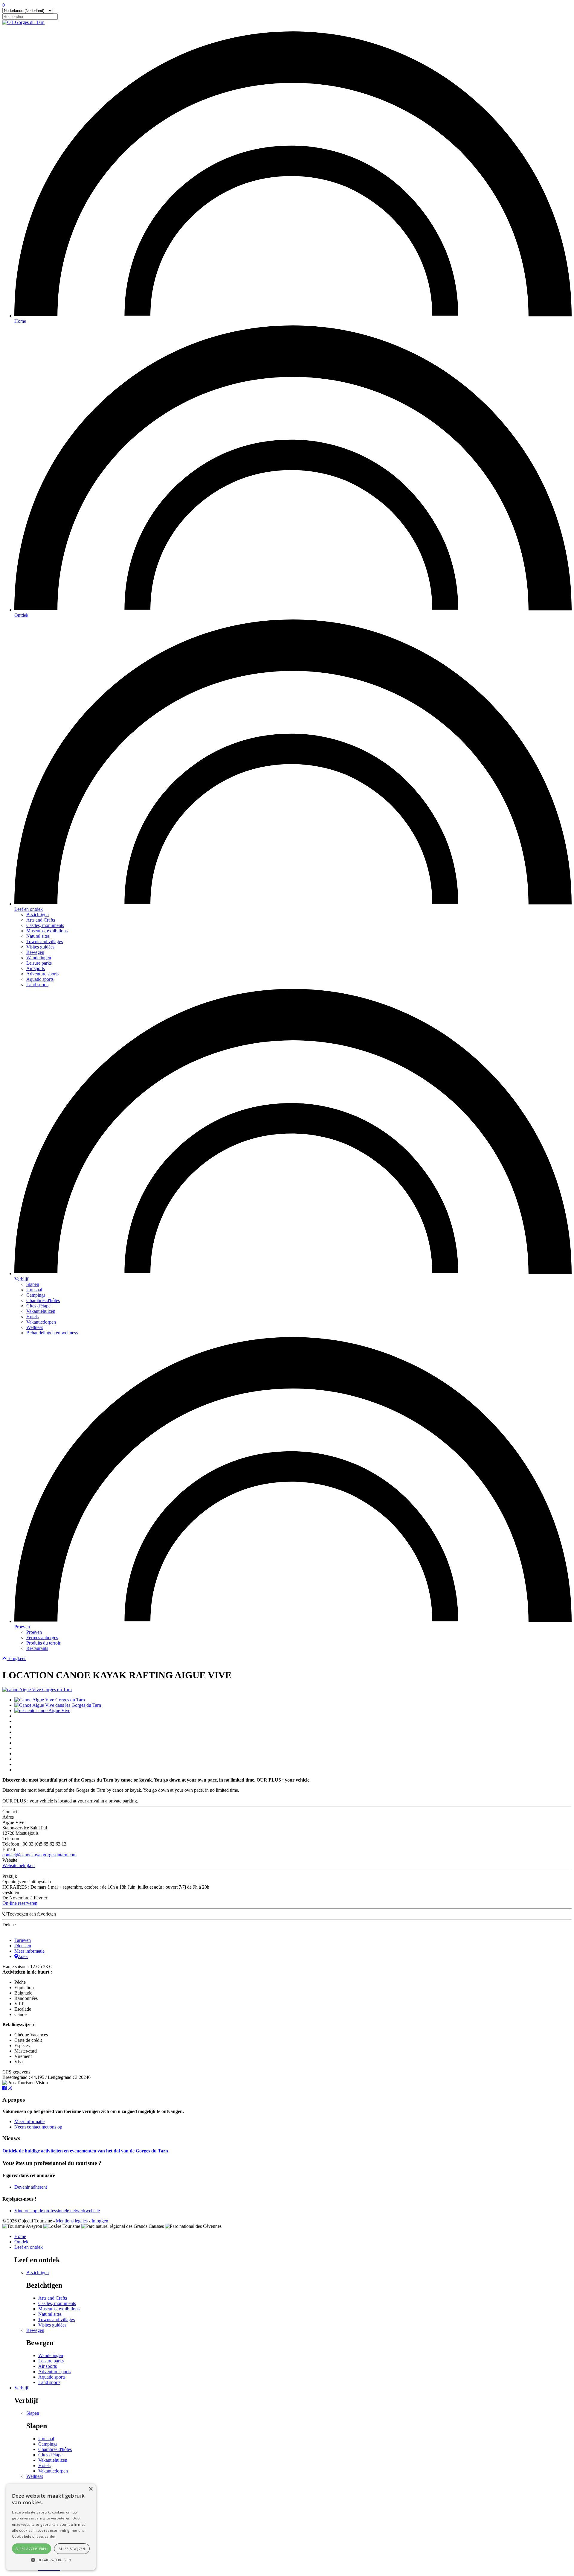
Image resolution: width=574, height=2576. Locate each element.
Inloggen (100, 2221)
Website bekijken (19, 1865)
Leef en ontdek (29, 909)
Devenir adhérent (31, 2187)
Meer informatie (29, 1951)
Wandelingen (39, 958)
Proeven (22, 1627)
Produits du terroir (43, 1643)
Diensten (23, 1946)
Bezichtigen (38, 915)
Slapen (33, 1284)
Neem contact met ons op (38, 2127)
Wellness (35, 1327)
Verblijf (21, 1279)
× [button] (90, 2489)
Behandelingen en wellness (52, 1333)
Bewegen (35, 952)
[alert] (51, 2527)
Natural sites (38, 936)
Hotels (32, 1317)
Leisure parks (39, 963)
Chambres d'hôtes (43, 1300)
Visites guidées (40, 947)
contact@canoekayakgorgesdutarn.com (39, 1855)
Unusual (34, 1290)
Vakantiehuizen (41, 1311)
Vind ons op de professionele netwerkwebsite (57, 2211)
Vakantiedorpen (41, 1322)
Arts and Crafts (41, 920)
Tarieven (23, 1940)
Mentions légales (72, 2221)
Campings (36, 1295)
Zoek (23, 1956)
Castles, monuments (45, 925)
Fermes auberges (42, 1638)
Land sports (37, 985)
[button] (51, 2560)
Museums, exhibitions (47, 931)
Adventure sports (42, 974)
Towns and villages (45, 941)
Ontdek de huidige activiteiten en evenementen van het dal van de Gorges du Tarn (85, 2151)
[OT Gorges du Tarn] (23, 22)
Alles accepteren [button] (32, 2549)
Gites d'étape (38, 1306)
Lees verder (46, 2536)
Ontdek (21, 615)
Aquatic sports (40, 979)
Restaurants (37, 1648)
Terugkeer (16, 1658)
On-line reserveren (20, 1903)
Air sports (36, 968)
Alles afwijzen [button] (72, 2549)
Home (20, 321)
